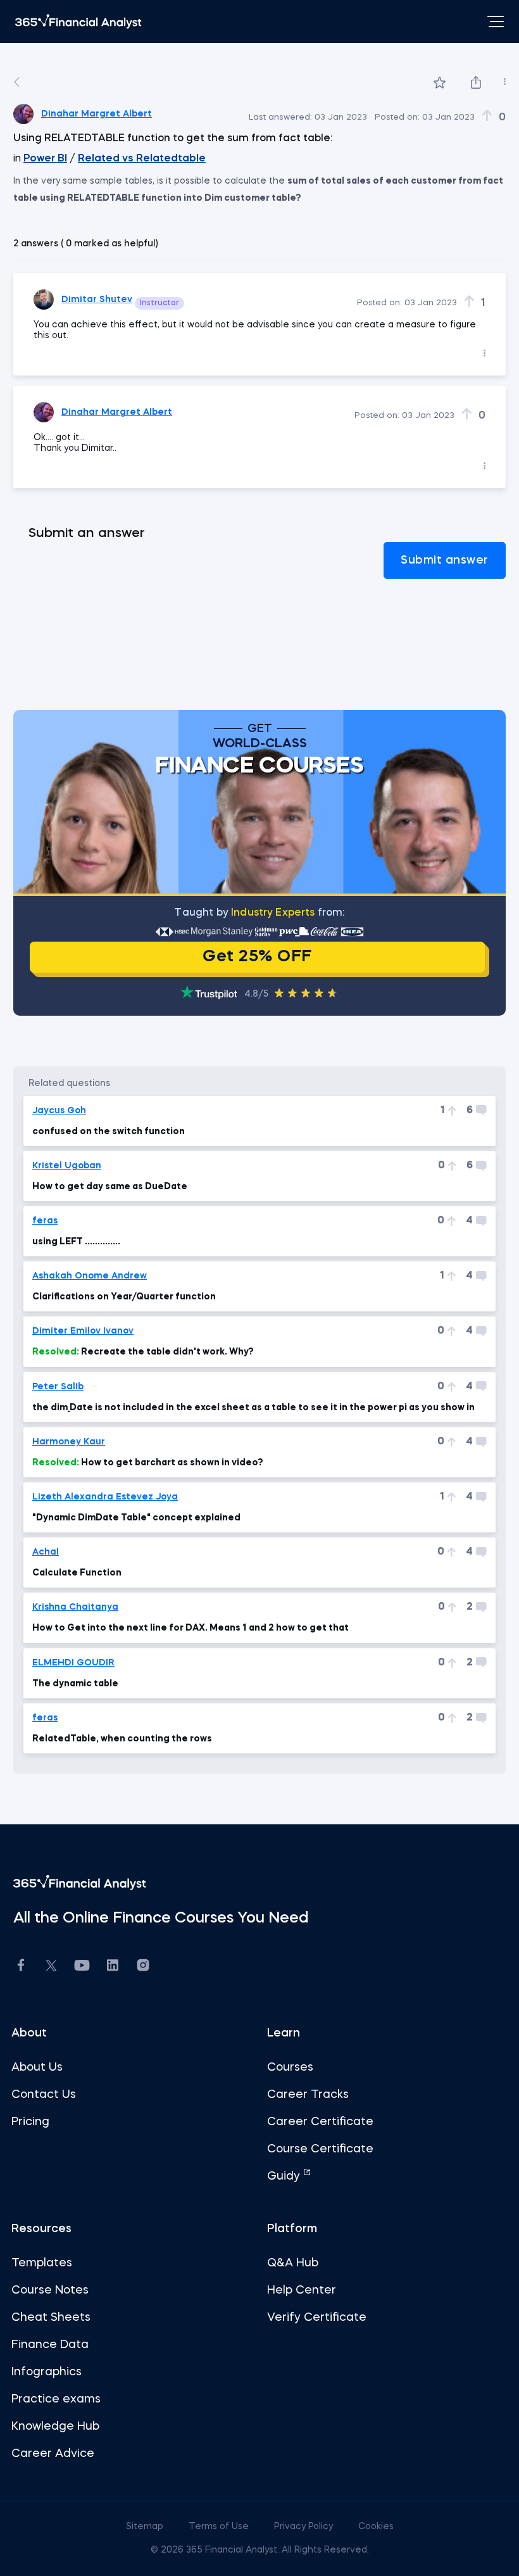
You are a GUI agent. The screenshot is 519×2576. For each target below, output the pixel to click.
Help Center (302, 2290)
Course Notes (50, 2290)
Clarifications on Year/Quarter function (124, 1297)
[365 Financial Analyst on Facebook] (21, 1967)
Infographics (47, 2372)
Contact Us (44, 2095)
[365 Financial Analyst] (78, 22)
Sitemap (146, 2527)
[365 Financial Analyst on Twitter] (51, 1967)
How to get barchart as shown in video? (148, 1463)
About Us (37, 2068)
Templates (42, 2263)
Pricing (30, 2122)
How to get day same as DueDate (110, 1187)
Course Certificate (320, 2149)
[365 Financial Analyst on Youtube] (82, 1967)
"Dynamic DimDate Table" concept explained (136, 1518)
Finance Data (50, 2345)
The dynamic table (75, 1684)
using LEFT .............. (76, 1242)
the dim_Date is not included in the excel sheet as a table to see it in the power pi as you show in (253, 1408)
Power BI (45, 159)
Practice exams (56, 2399)
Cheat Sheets (51, 2318)
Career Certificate (320, 2122)
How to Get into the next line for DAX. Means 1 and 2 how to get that (191, 1628)
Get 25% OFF (257, 957)
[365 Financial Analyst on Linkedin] (113, 1967)
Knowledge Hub (55, 2427)
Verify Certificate (317, 2318)
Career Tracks (308, 2095)
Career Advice (53, 2454)
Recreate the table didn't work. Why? (143, 1352)
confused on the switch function (109, 1132)
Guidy (285, 2176)
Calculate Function (77, 1573)
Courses (290, 2068)
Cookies (376, 2527)
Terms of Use (220, 2527)
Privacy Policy (305, 2527)
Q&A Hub (293, 2263)
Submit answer (445, 560)
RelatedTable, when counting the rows (122, 1739)
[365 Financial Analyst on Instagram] (143, 1967)
